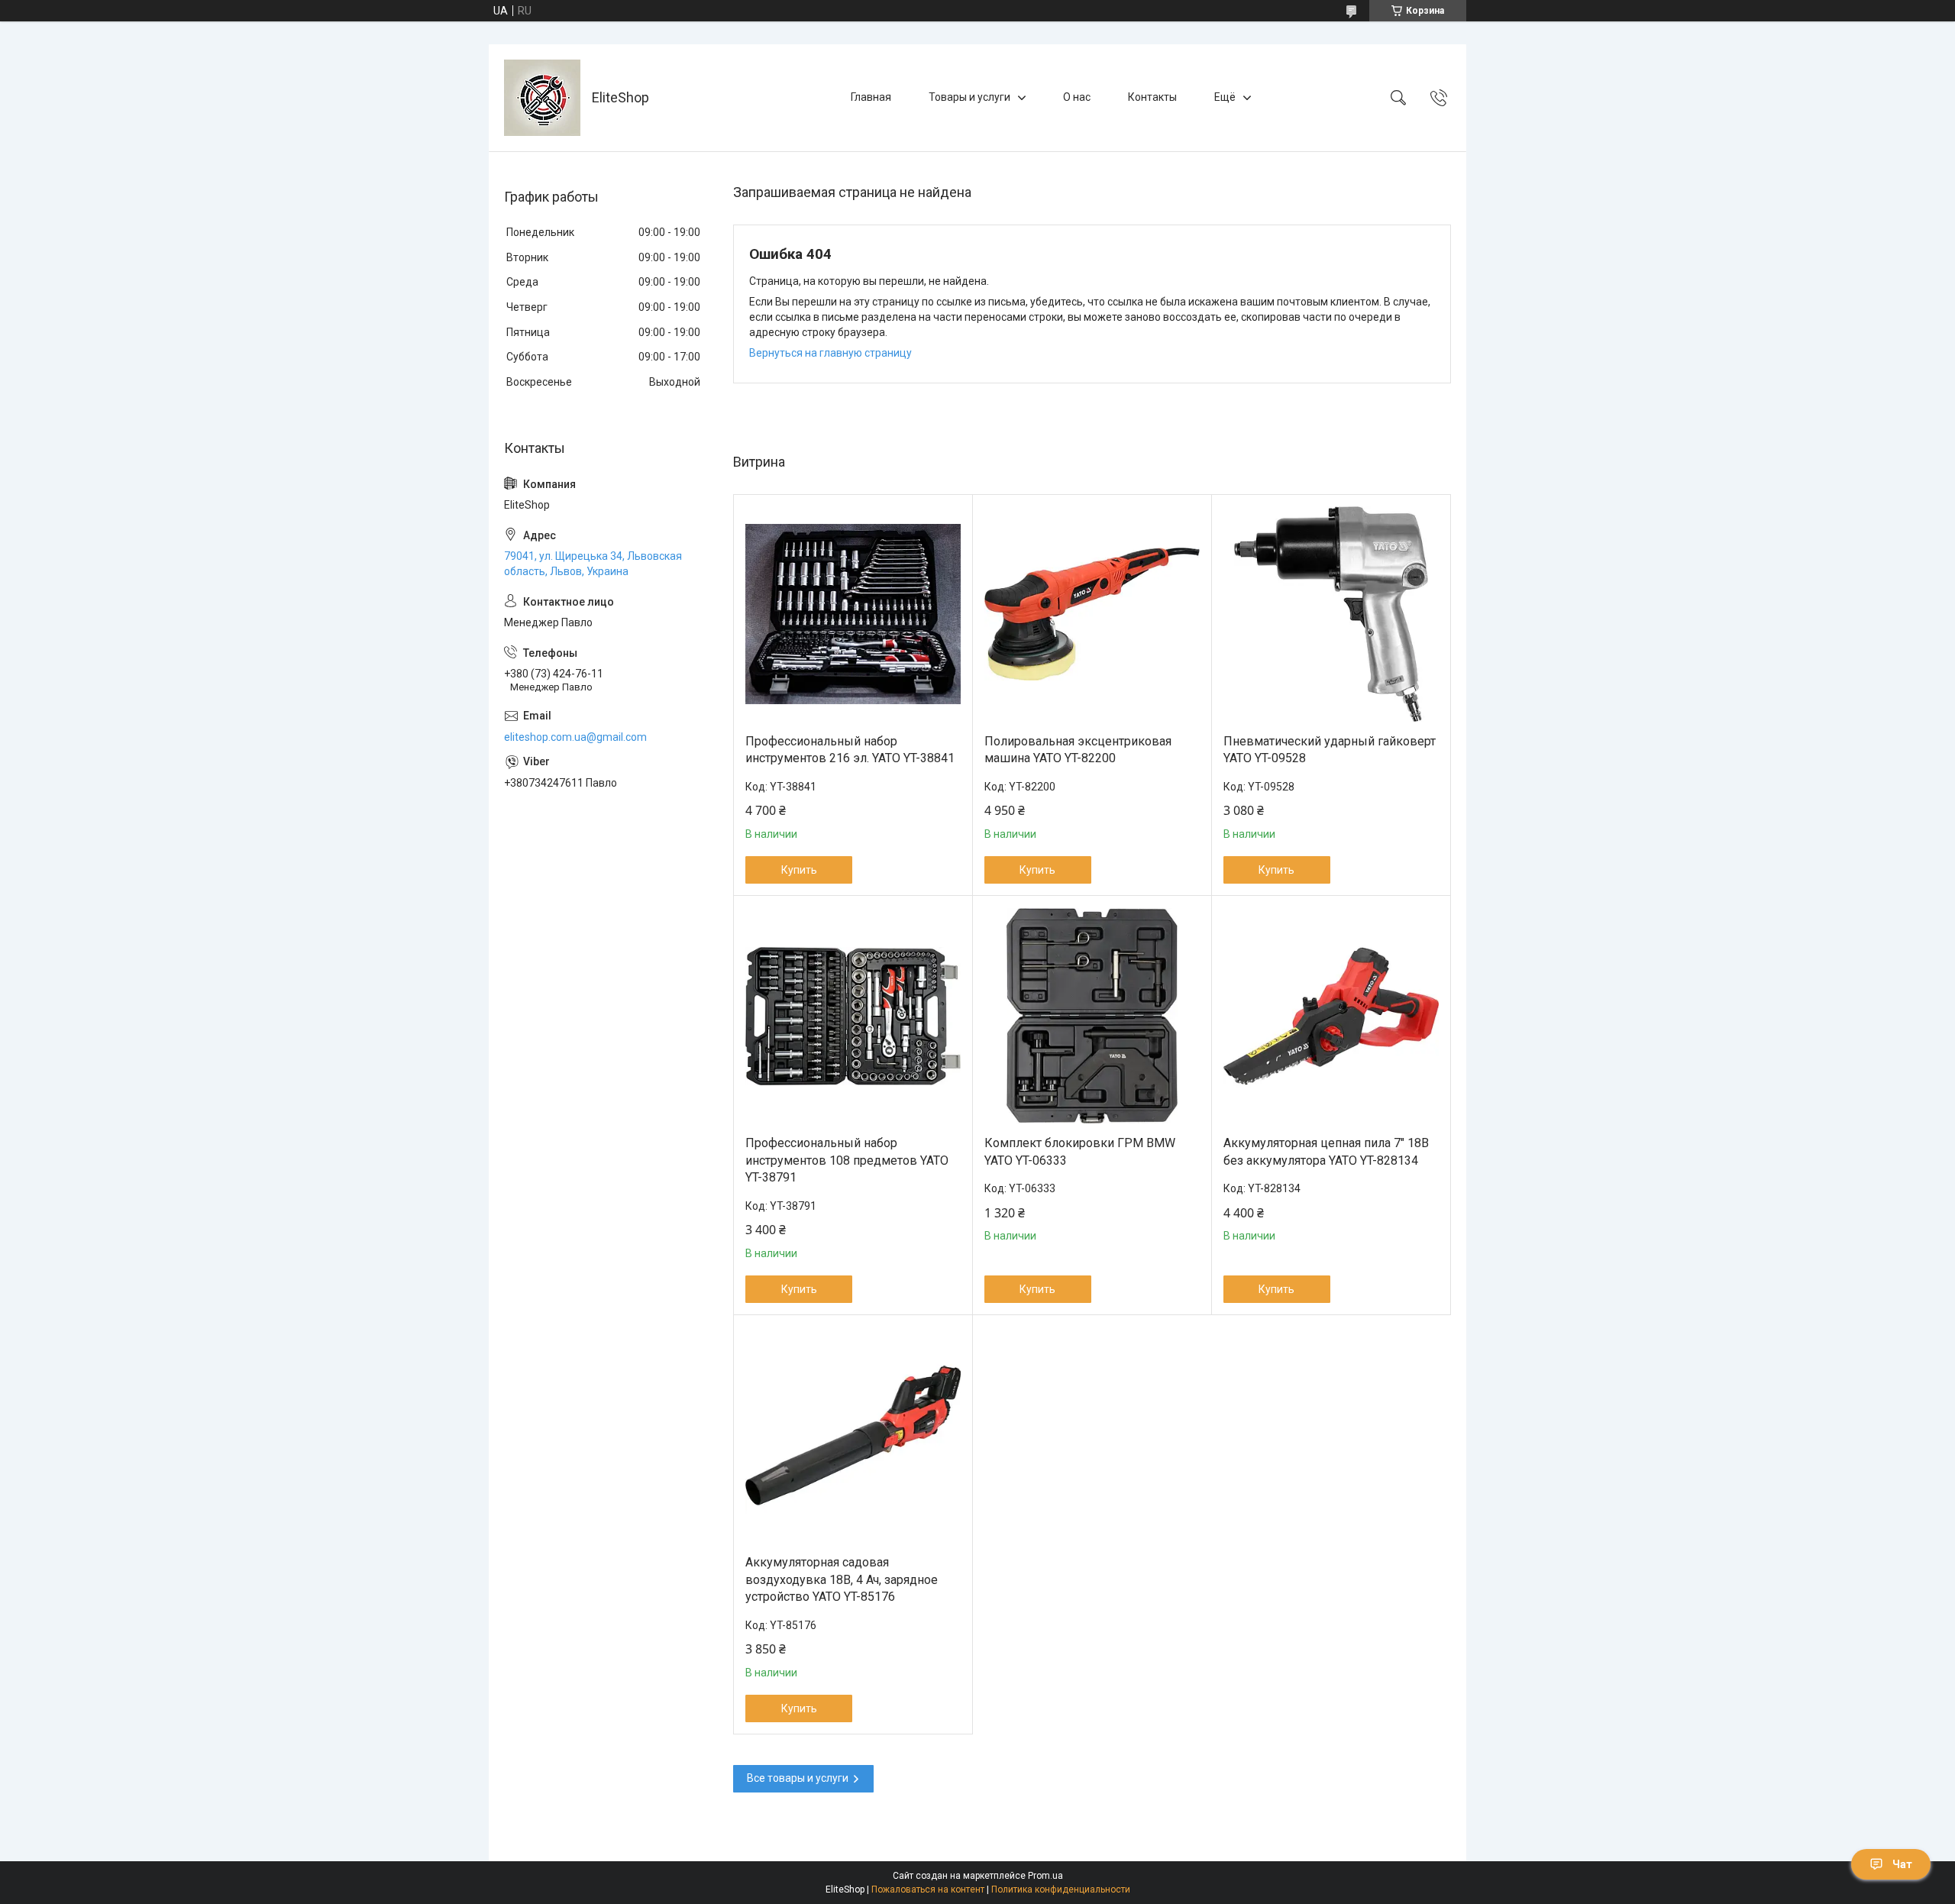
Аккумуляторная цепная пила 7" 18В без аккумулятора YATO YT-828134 (1326, 1151)
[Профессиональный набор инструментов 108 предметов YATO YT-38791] (853, 1016)
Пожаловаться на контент (928, 1889)
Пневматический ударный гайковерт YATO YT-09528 (1330, 750)
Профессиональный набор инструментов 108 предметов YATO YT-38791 (847, 1160)
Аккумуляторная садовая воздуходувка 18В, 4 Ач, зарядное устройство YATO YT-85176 (842, 1579)
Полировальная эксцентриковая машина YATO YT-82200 (1078, 750)
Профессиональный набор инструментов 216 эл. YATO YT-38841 (850, 750)
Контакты (1152, 97)
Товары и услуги (969, 97)
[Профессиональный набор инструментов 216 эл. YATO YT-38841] (853, 614)
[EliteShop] (542, 98)
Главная (871, 97)
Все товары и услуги (798, 1778)
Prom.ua (1045, 1876)
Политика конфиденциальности (1061, 1889)
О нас (1077, 97)
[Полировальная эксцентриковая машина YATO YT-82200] (1092, 614)
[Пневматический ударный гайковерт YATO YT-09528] (1331, 614)
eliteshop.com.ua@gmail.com (575, 737)
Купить (799, 870)
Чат (1902, 1864)
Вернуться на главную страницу (830, 353)
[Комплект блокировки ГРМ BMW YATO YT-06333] (1092, 1016)
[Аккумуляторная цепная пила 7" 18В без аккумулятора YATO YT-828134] (1331, 1016)
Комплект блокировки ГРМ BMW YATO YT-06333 (1080, 1151)
